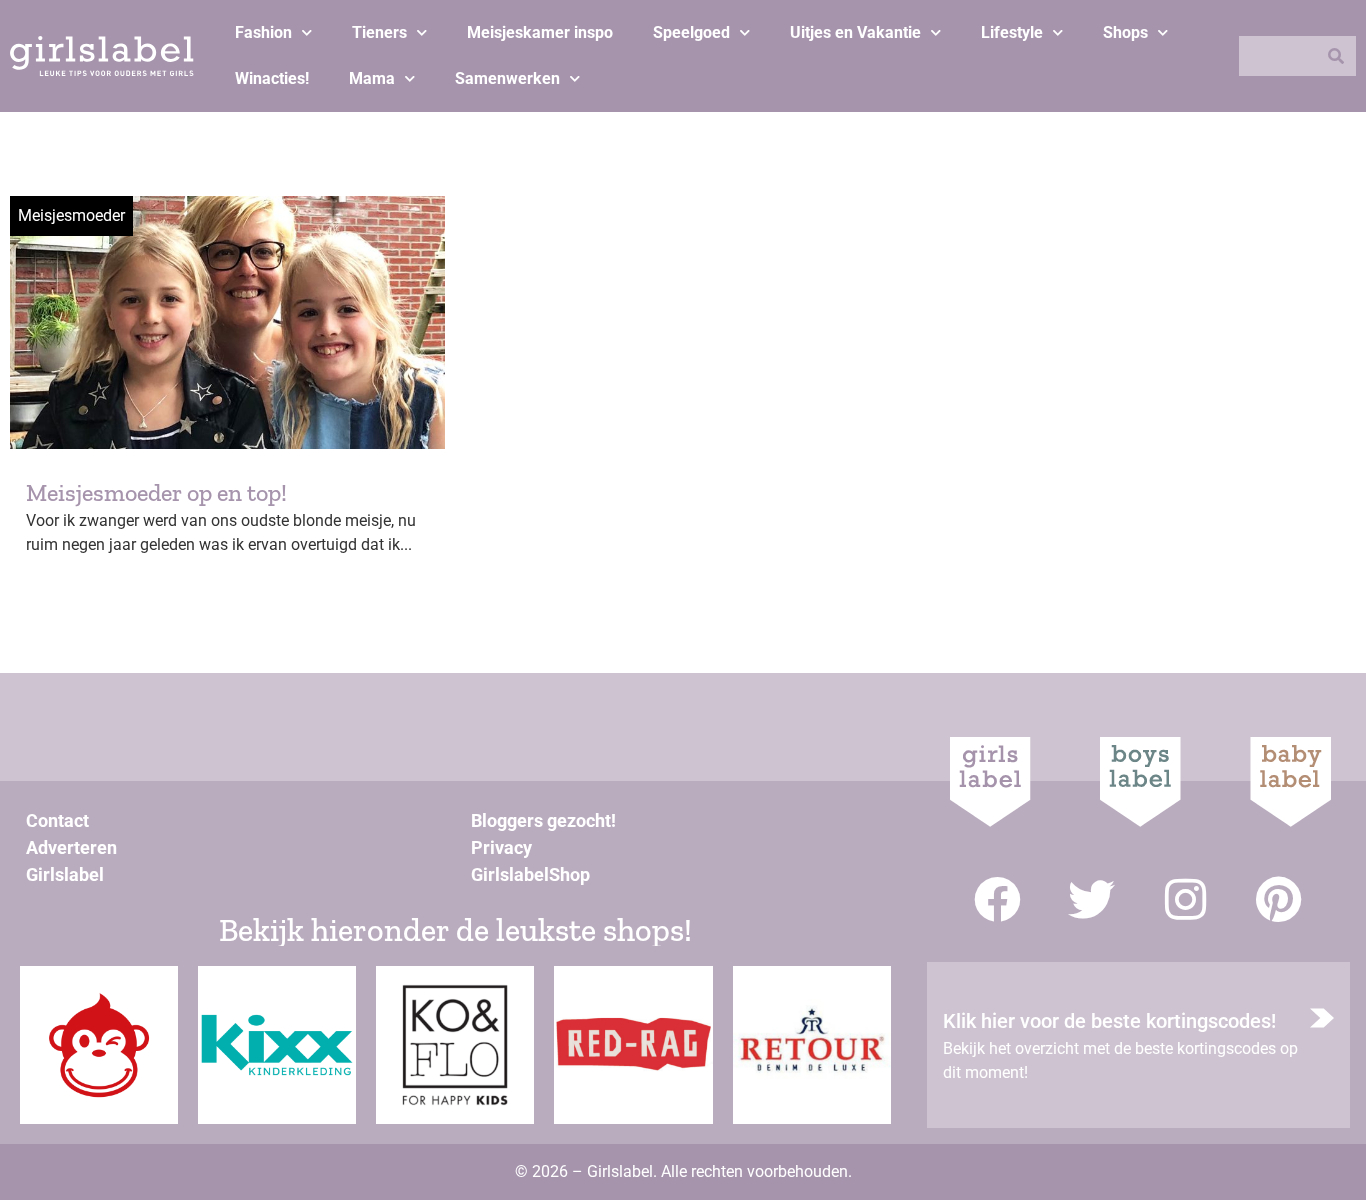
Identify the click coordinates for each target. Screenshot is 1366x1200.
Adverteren (71, 847)
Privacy (501, 847)
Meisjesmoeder (71, 215)
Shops (1125, 32)
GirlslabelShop (530, 874)
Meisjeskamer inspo (540, 32)
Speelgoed (691, 32)
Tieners (379, 32)
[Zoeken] (1336, 56)
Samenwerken (507, 78)
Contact (57, 820)
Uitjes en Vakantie (855, 32)
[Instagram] (1185, 899)
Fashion (263, 32)
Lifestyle (1012, 32)
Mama (372, 78)
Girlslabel (65, 874)
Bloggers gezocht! (543, 820)
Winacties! (272, 78)
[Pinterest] (1279, 899)
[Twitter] (1091, 899)
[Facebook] (997, 899)
